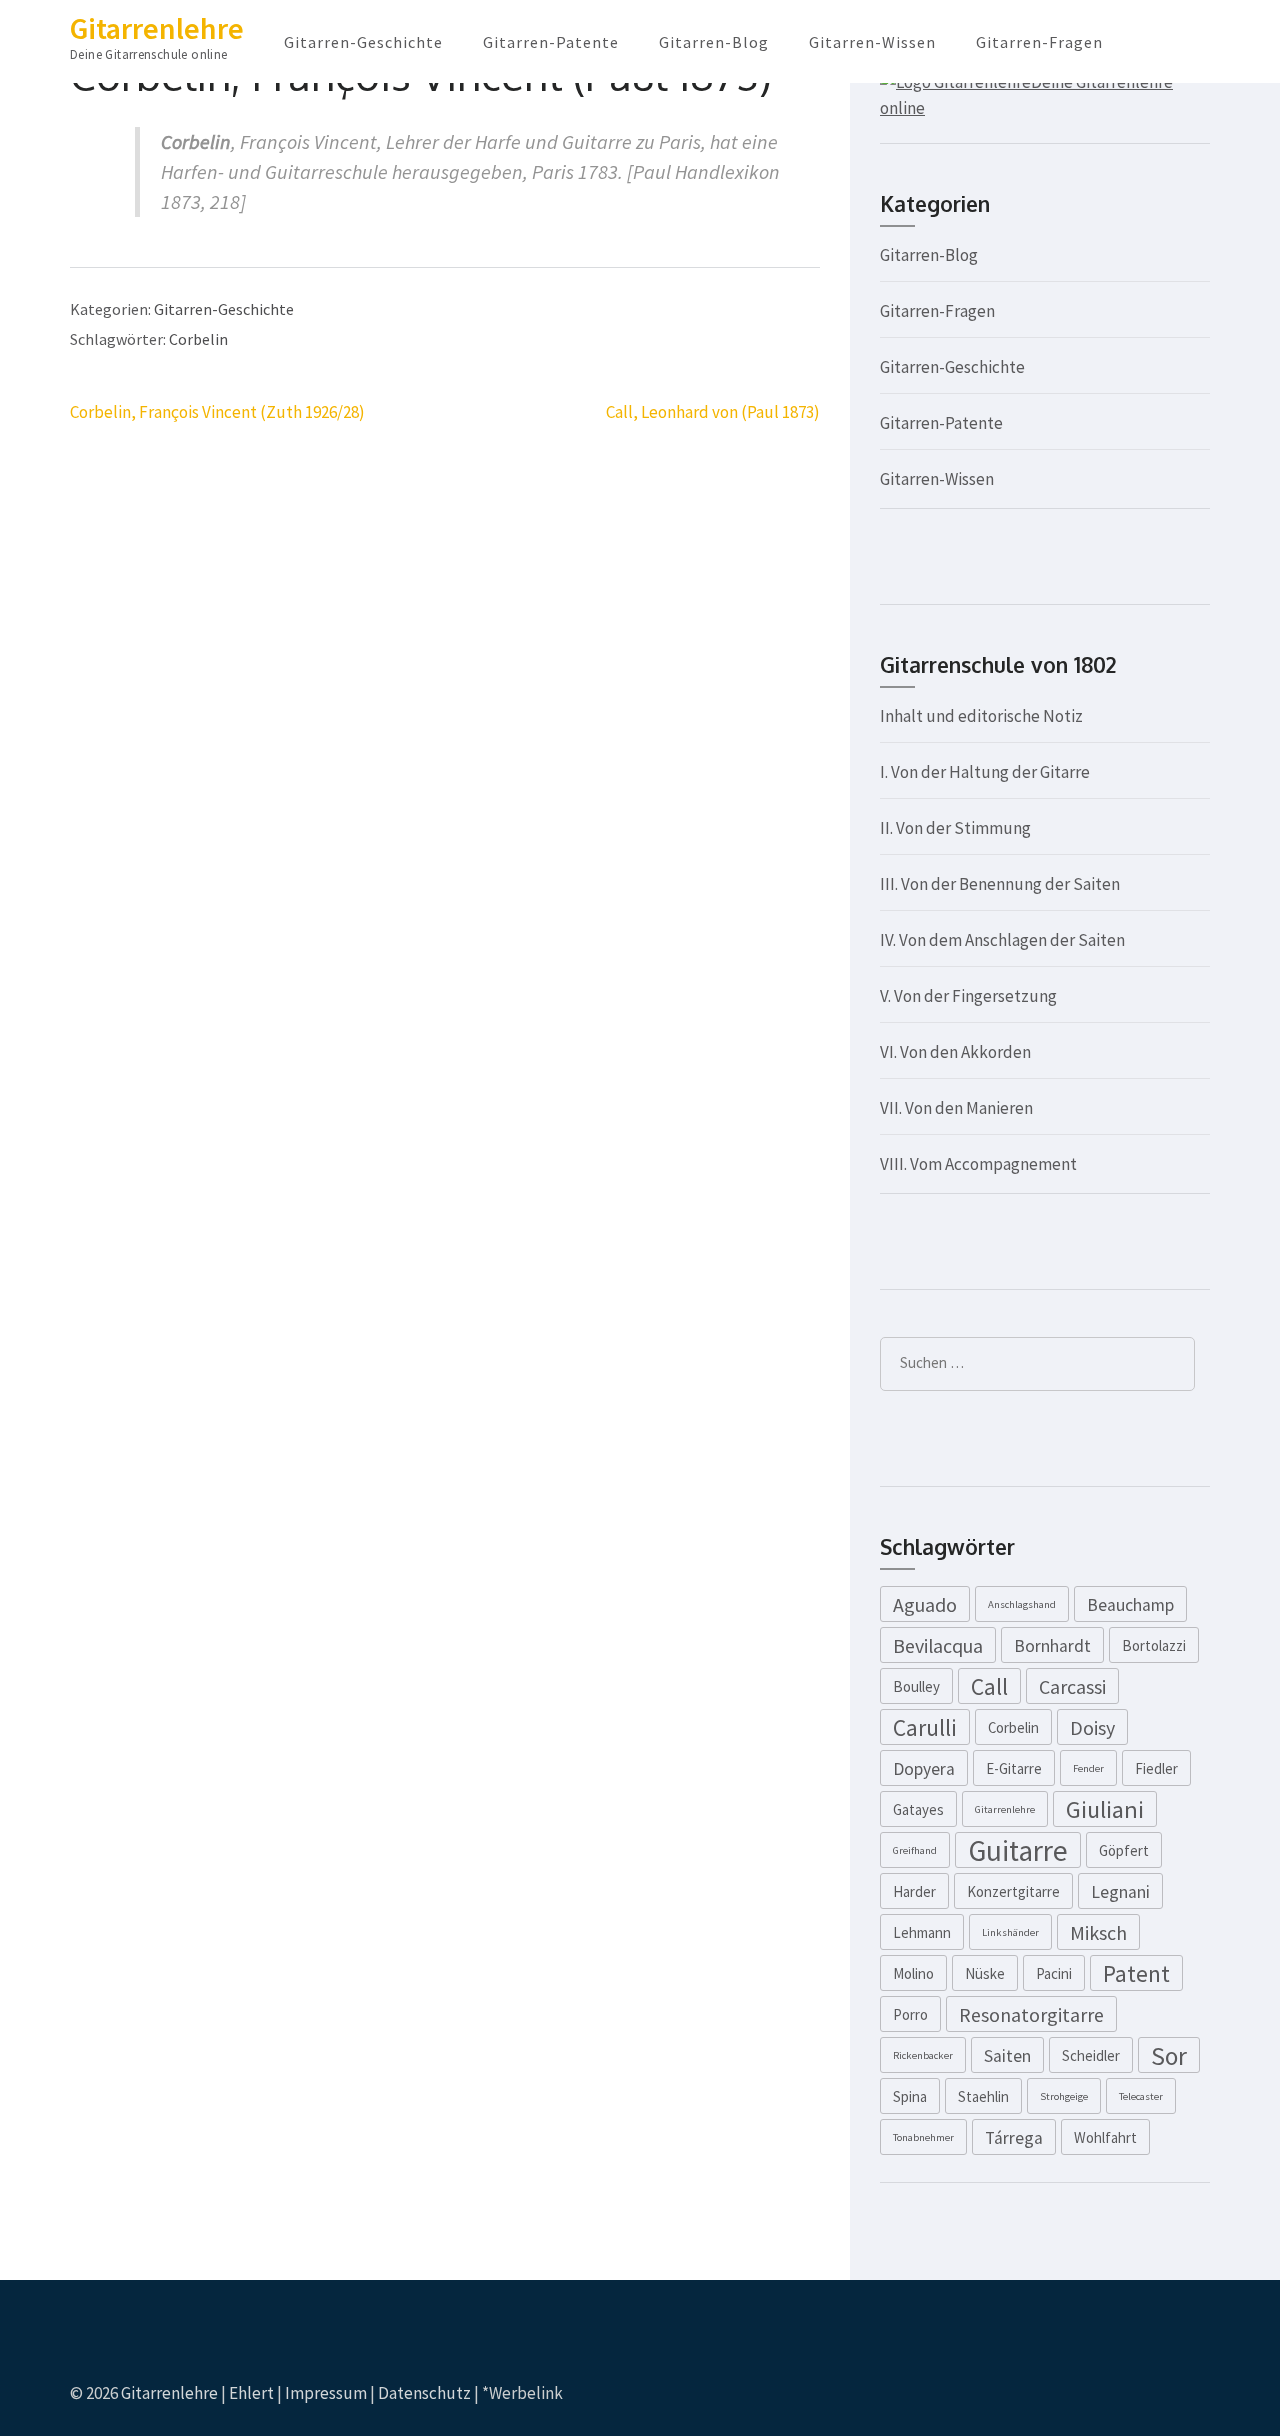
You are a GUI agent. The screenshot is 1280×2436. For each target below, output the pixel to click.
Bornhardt (1052, 1646)
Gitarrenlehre (157, 28)
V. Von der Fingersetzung (968, 996)
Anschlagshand (1022, 1604)
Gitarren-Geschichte (363, 42)
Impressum (326, 2393)
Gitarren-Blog (714, 42)
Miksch (1098, 1932)
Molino (913, 1973)
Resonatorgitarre (1031, 2014)
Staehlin (983, 2096)
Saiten (1007, 2056)
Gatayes (918, 1809)
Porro (910, 2014)
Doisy (1092, 1727)
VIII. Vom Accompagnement (978, 1164)
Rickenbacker (923, 2055)
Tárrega (1014, 2138)
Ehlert (251, 2393)
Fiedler (1156, 1768)
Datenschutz (424, 2393)
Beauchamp (1130, 1605)
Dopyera (924, 1769)
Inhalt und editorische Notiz (981, 716)
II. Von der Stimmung (955, 828)
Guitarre (1018, 1850)
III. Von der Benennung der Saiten (1000, 884)
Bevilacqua (938, 1645)
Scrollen (1146, 2394)
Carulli (925, 1727)
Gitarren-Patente (551, 42)
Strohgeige (1064, 2096)
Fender (1088, 1768)
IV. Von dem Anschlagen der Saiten (1002, 940)
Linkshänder (1010, 1932)
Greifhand (915, 1850)
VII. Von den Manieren (956, 1108)
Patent (1136, 1973)
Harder (914, 1891)
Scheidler (1091, 2055)
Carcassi (1072, 1686)
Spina (910, 2096)
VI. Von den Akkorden (955, 1052)
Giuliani (1105, 1809)
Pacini (1054, 1973)
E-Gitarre (1014, 1768)
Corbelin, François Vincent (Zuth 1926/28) (217, 412)
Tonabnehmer (923, 2137)
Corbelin (198, 339)
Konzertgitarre (1013, 1891)
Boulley (916, 1686)
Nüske (985, 1973)
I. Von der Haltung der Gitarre (985, 772)
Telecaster (1141, 2096)
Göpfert (1124, 1850)
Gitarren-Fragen (1039, 42)
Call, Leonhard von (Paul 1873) (713, 412)
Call (989, 1686)
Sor (1169, 2056)
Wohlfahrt (1105, 2137)
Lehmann (922, 1932)
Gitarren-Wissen (872, 42)
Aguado (925, 1604)
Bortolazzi (1154, 1645)
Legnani (1120, 1892)
